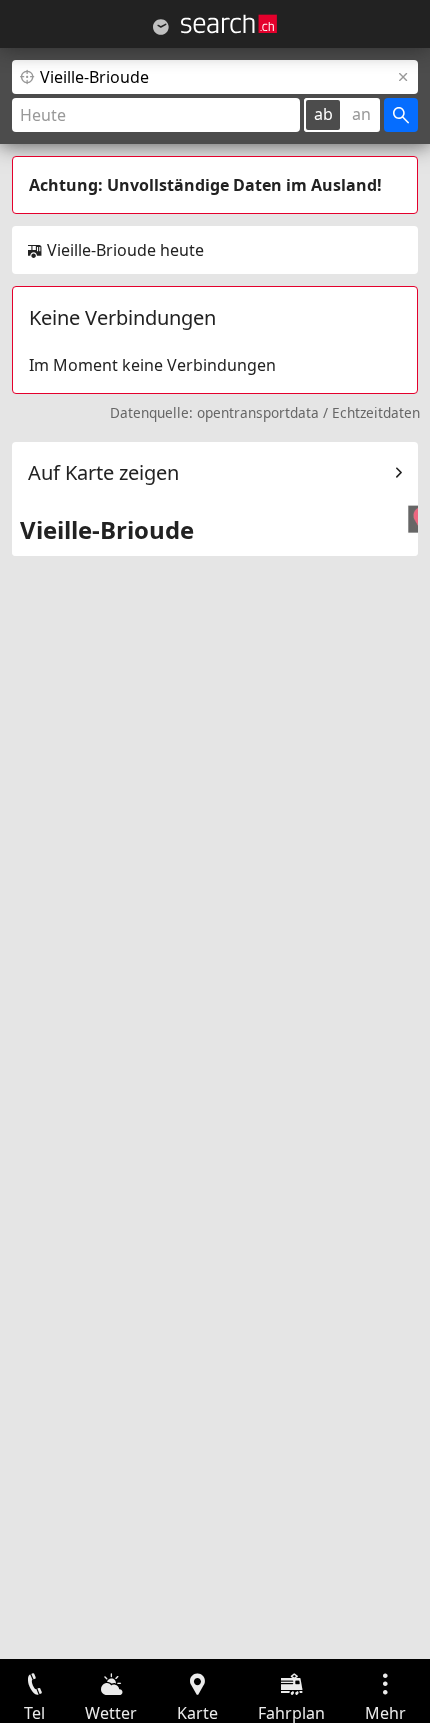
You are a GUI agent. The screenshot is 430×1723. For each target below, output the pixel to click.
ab (323, 114)
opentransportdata (258, 412)
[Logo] (229, 24)
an (361, 114)
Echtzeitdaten (376, 412)
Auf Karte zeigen (103, 472)
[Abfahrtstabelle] (161, 27)
